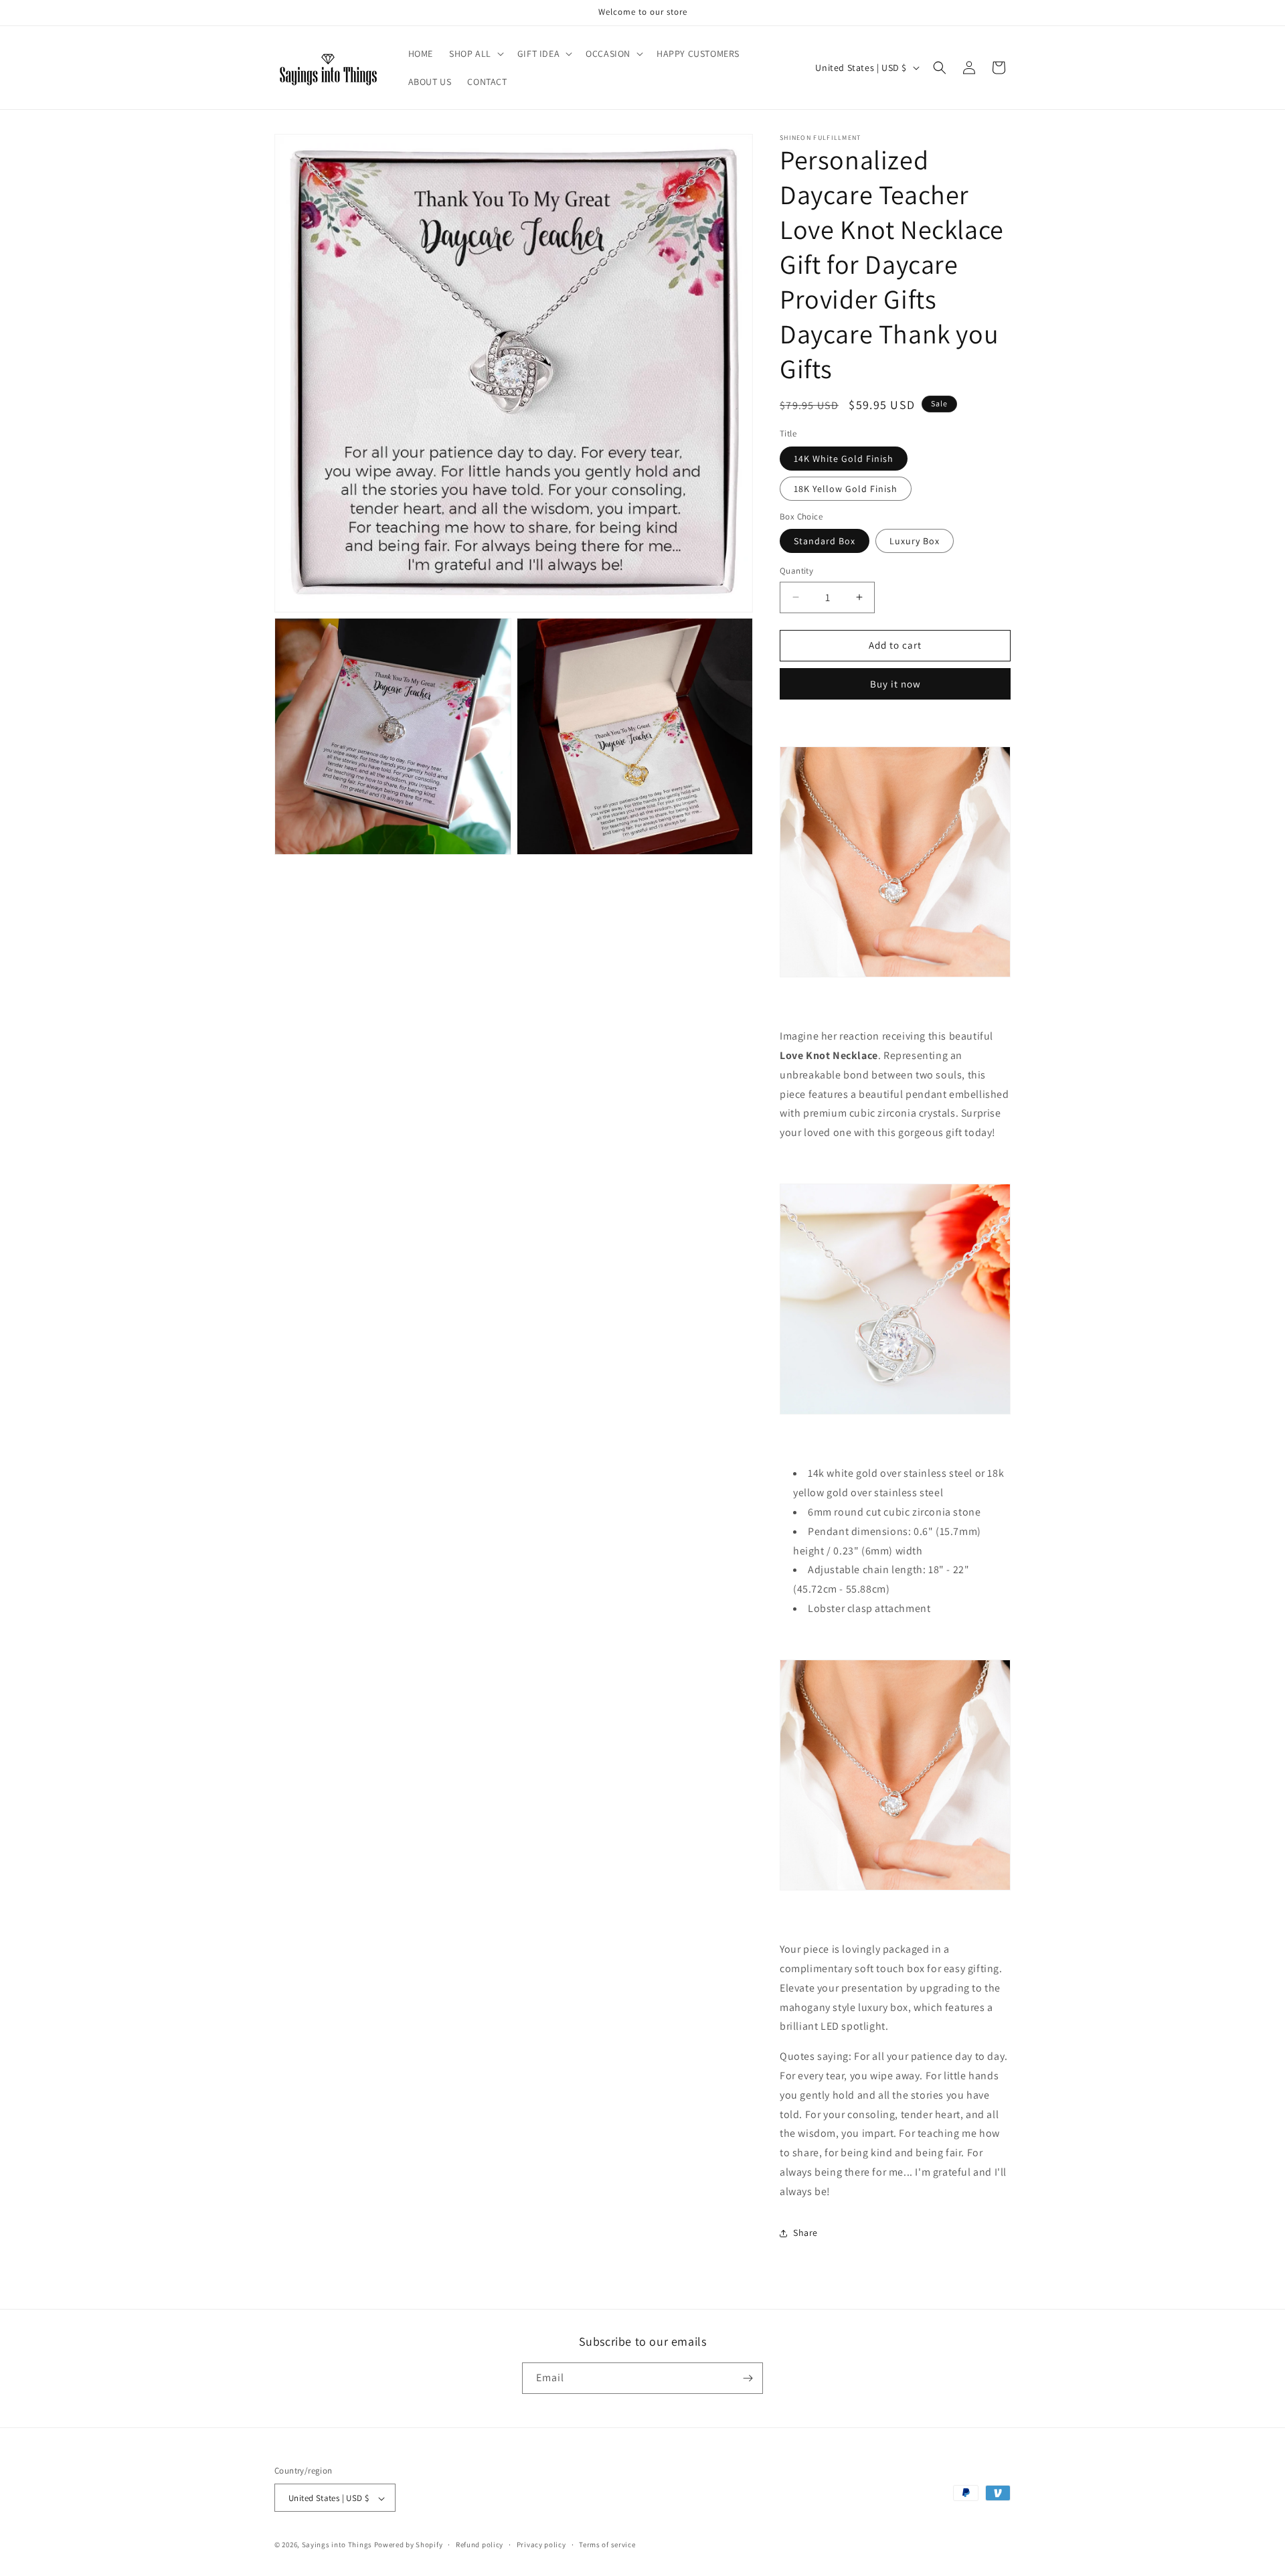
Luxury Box (915, 541)
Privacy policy (541, 2545)
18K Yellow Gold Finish (846, 489)
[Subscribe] (748, 2378)
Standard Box (825, 541)
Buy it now (895, 684)
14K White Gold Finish (844, 459)
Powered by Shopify (409, 2545)
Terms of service (607, 2545)
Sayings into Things (337, 2545)
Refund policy (480, 2545)
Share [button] (805, 2233)
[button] (475, 54)
